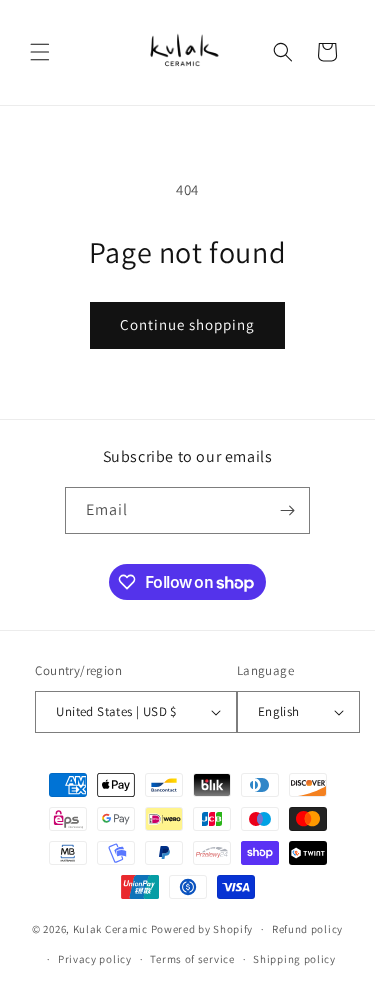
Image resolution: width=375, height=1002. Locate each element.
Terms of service (192, 959)
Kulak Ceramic (110, 929)
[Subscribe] (287, 510)
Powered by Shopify (202, 929)
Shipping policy (294, 959)
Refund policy (307, 929)
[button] (40, 52)
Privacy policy (95, 959)
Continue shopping (187, 324)
